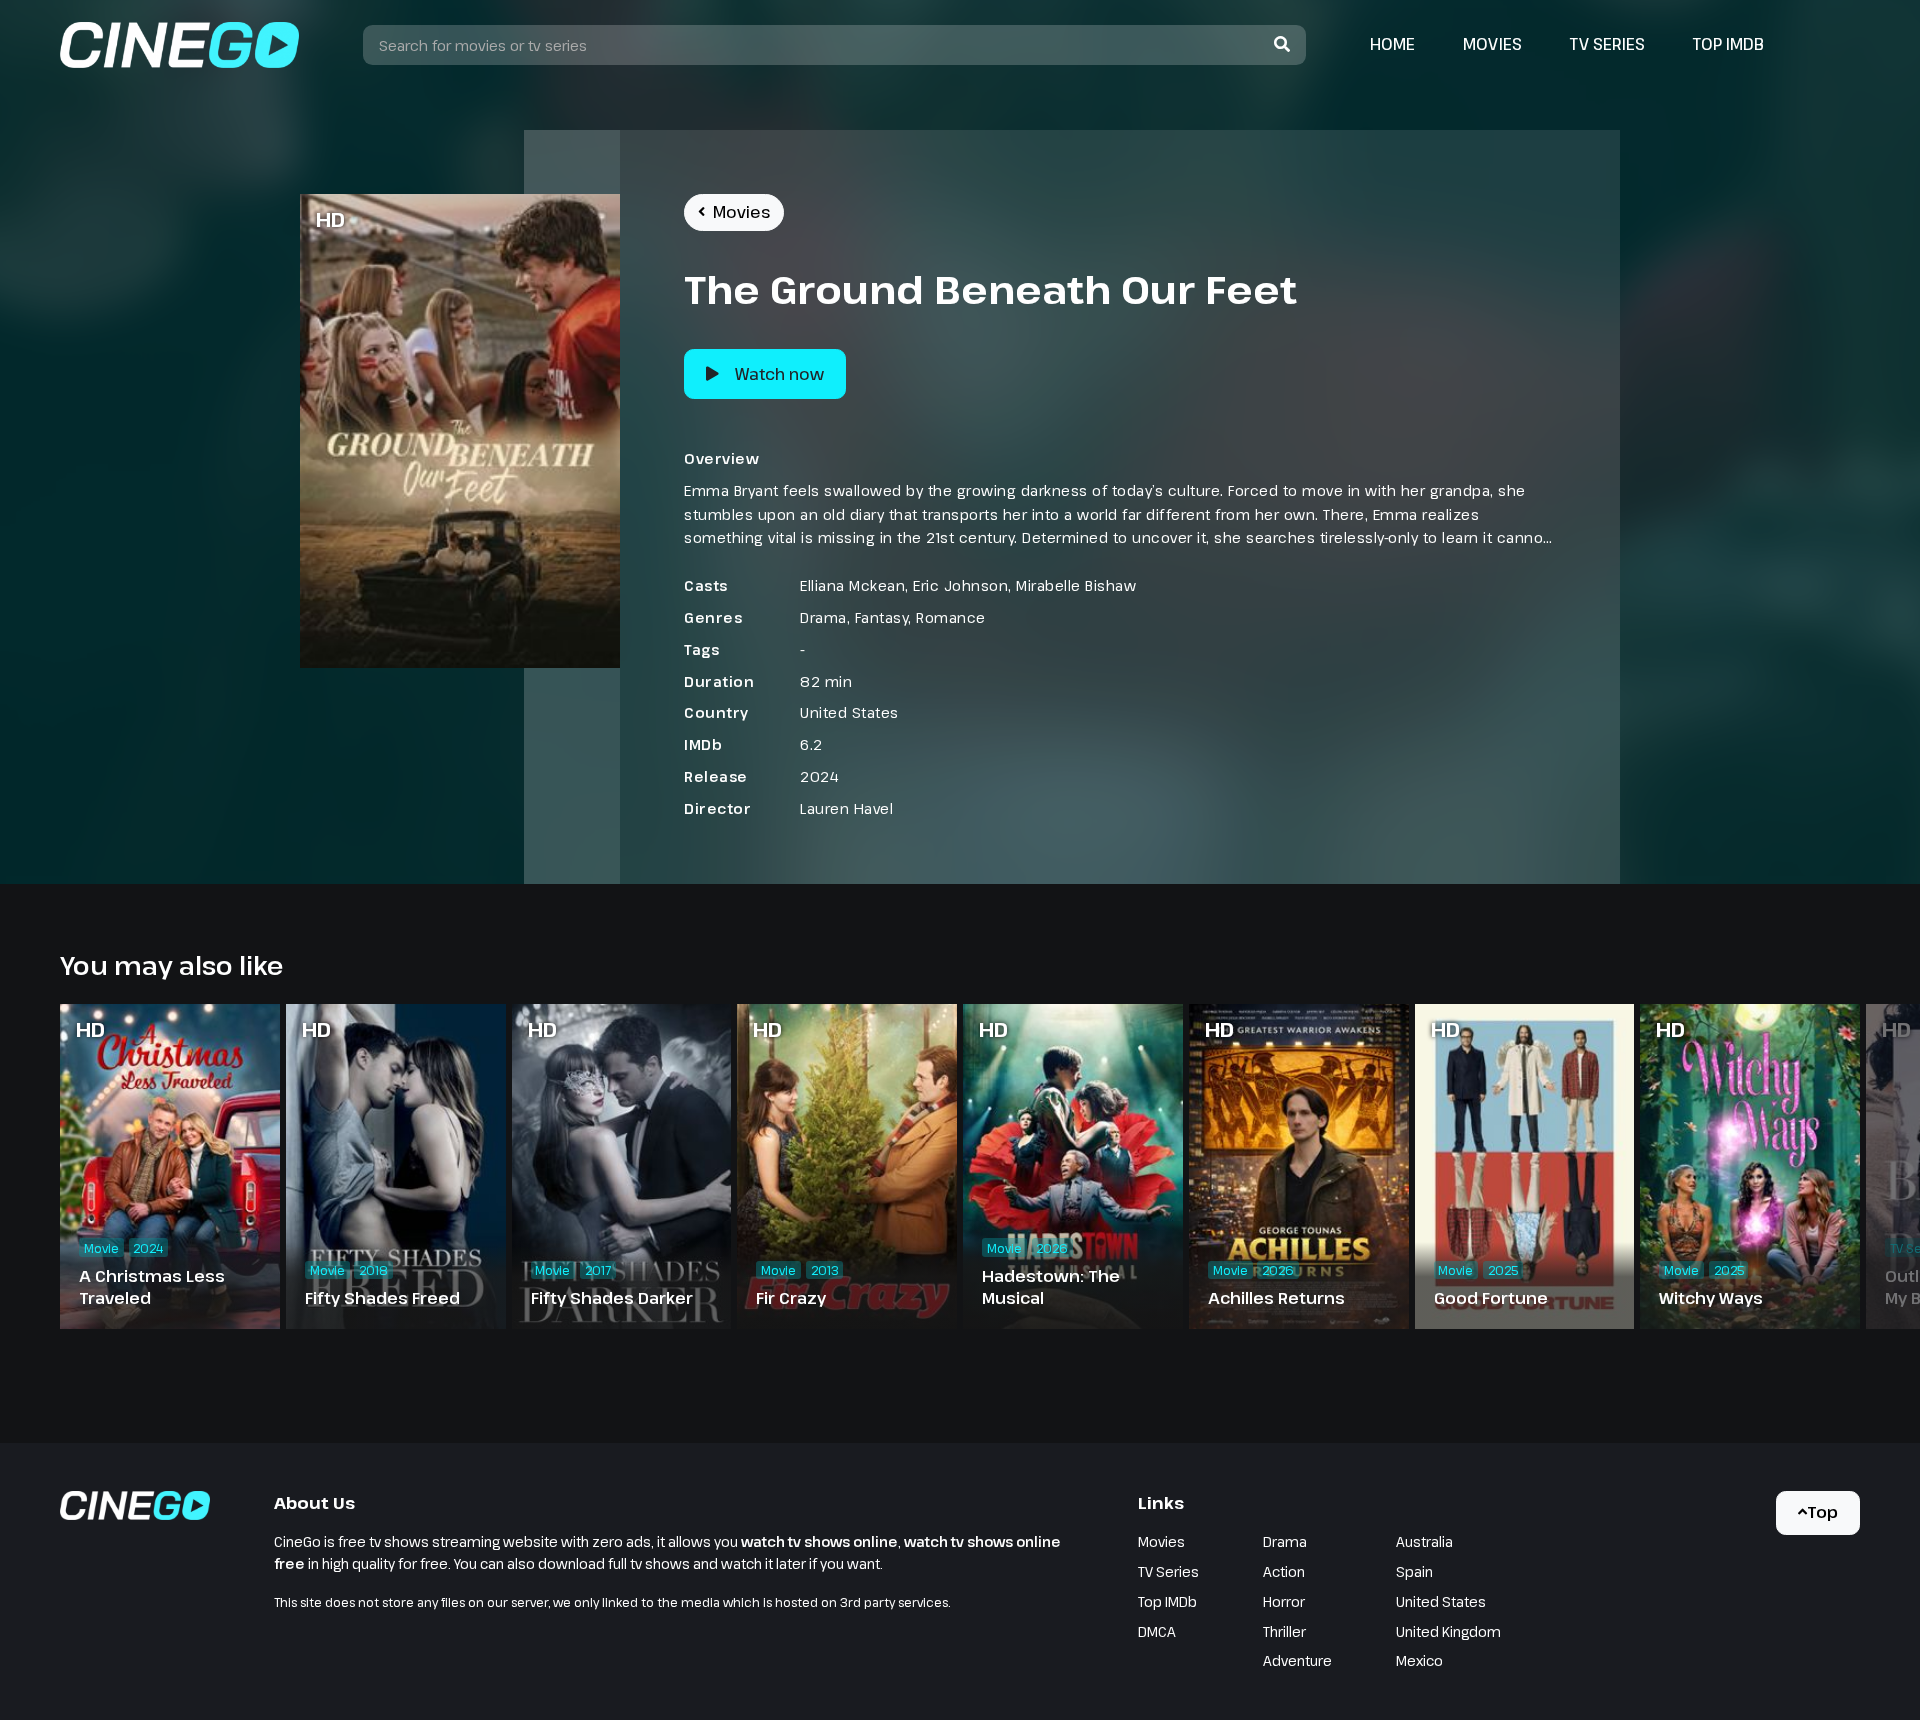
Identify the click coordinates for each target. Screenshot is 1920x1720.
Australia (1424, 1541)
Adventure (1297, 1660)
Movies (1492, 44)
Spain (1414, 1571)
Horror (1284, 1601)
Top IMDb (1728, 44)
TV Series (1607, 44)
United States (849, 712)
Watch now (779, 374)
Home (1392, 44)
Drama (823, 617)
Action (1284, 1571)
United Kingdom (1448, 1631)
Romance (951, 617)
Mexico (1419, 1660)
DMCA (1157, 1631)
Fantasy (882, 617)
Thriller (1284, 1631)
